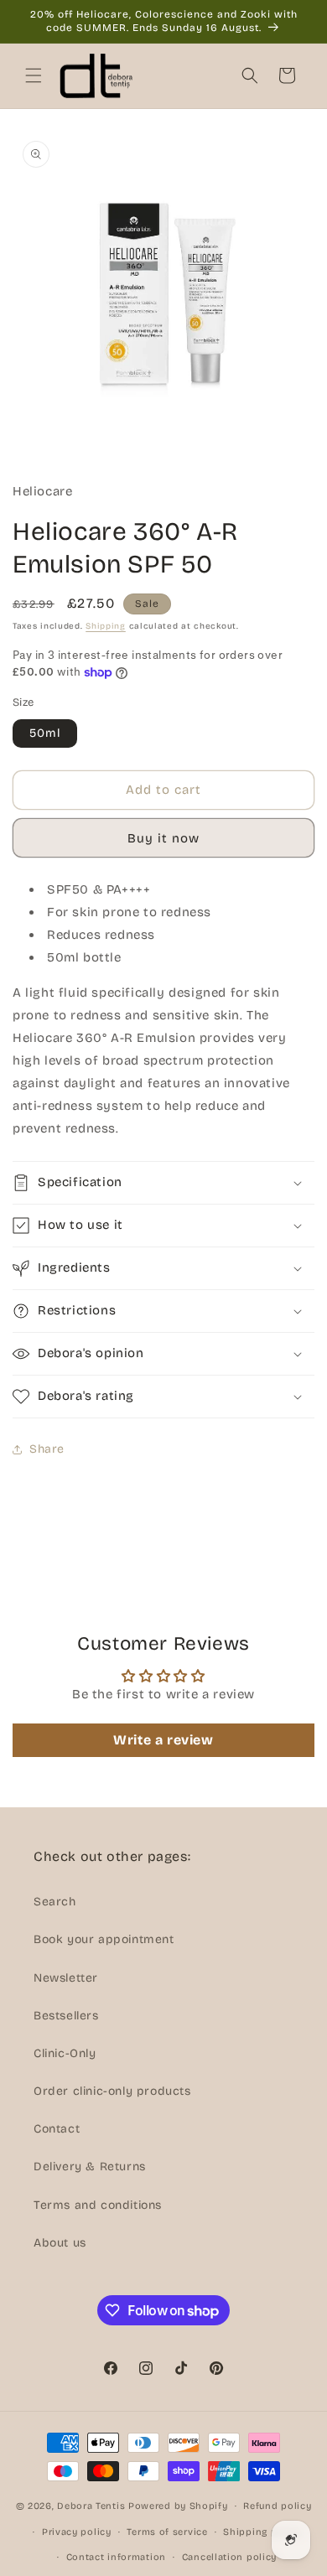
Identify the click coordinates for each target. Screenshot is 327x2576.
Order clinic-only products (112, 2091)
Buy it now (163, 838)
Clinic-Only (65, 2053)
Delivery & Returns (90, 2167)
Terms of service (167, 2532)
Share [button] (47, 1449)
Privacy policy (77, 2532)
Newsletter (66, 1978)
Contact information (116, 2557)
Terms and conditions (98, 2205)
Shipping (106, 626)
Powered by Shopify (178, 2506)
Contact (57, 2129)
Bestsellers (66, 2016)
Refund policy (277, 2506)
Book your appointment (104, 1939)
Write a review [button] (163, 1740)
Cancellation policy (229, 2557)
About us (60, 2243)
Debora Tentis (91, 2506)
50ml (45, 733)
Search (55, 1902)
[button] (34, 75)
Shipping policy (262, 2532)
